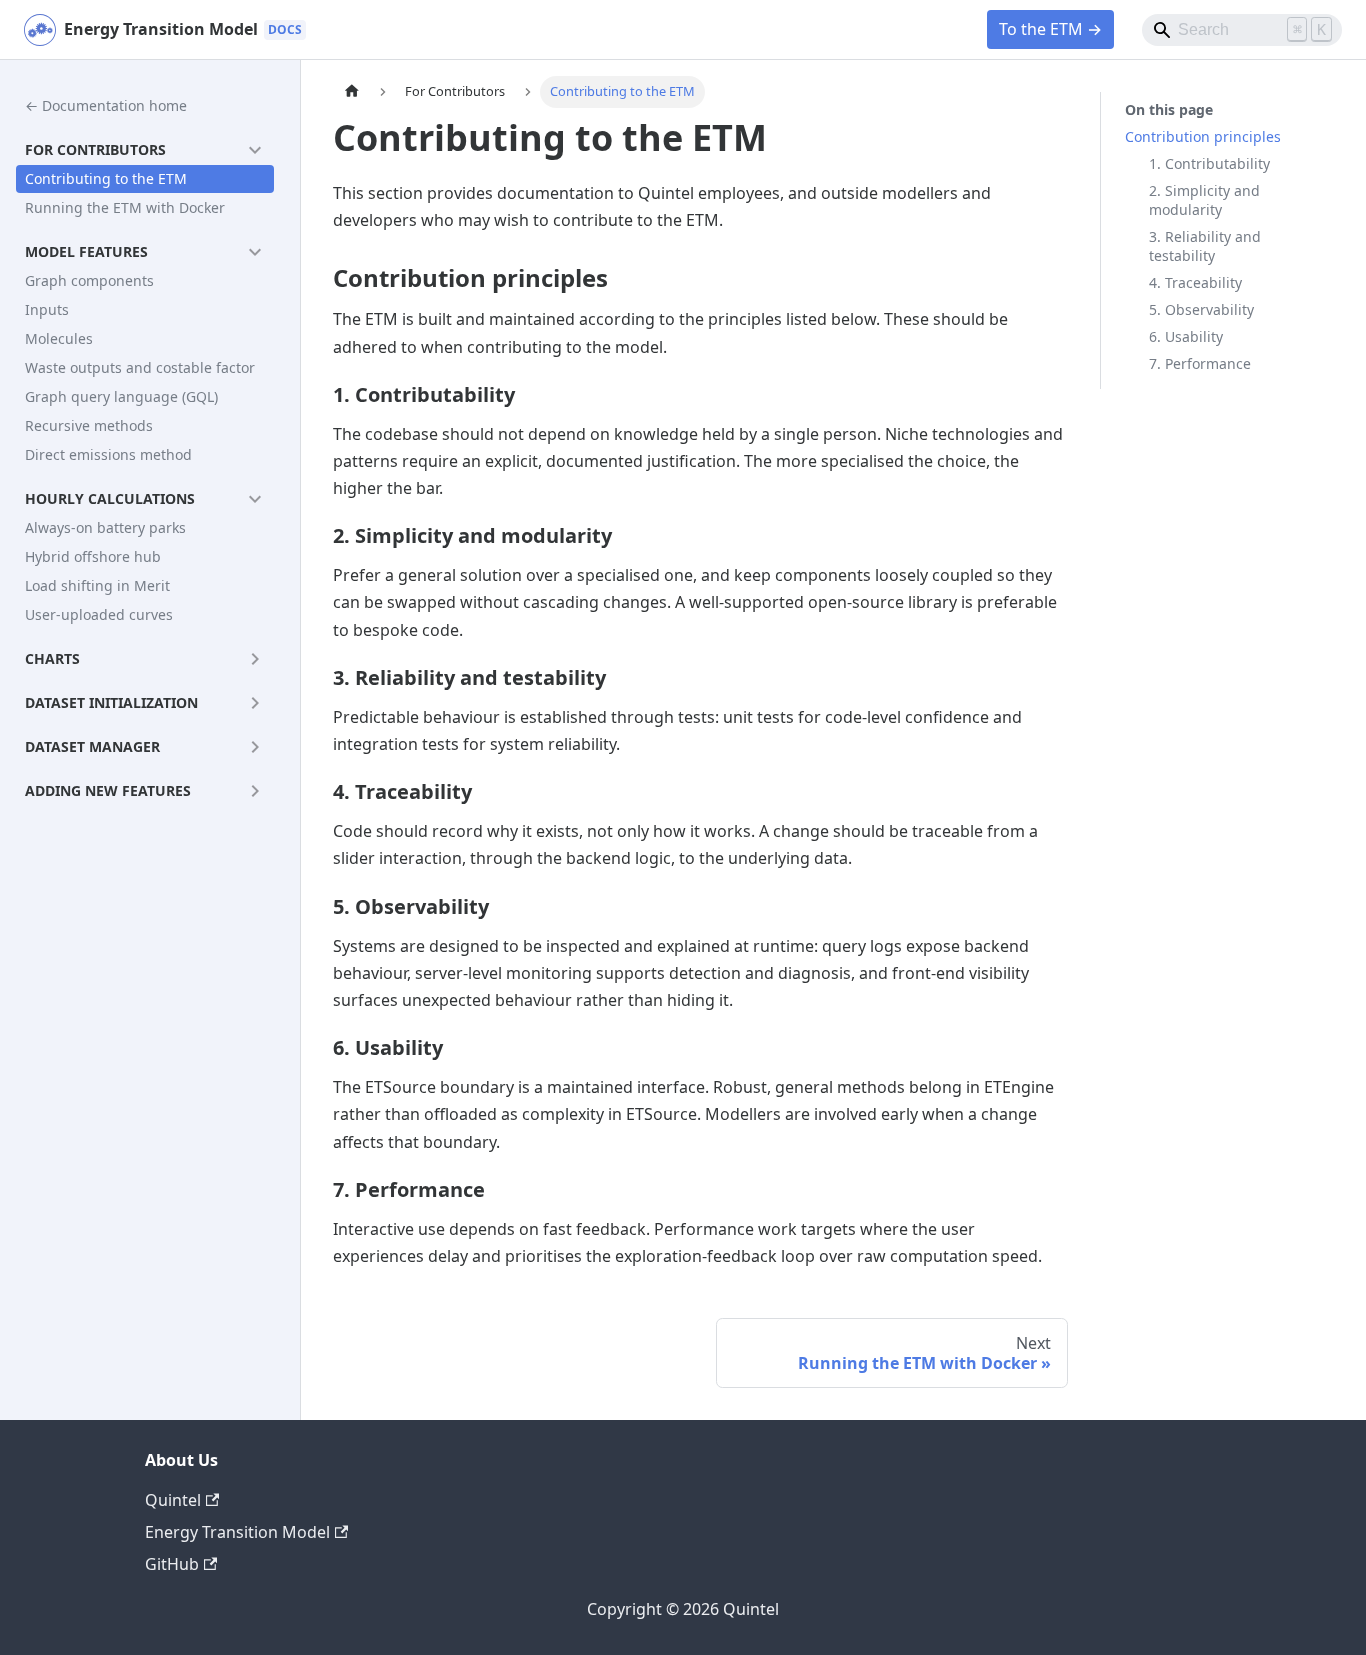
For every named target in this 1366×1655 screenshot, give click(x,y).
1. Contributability (1209, 163)
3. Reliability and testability (1205, 246)
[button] (145, 150)
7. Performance (1200, 363)
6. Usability (1186, 336)
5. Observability (1201, 309)
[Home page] (352, 92)
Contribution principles (1203, 136)
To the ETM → (1050, 29)
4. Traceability (1195, 282)
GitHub (172, 1564)
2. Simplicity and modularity (1204, 200)
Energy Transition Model (237, 1532)
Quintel (173, 1500)
